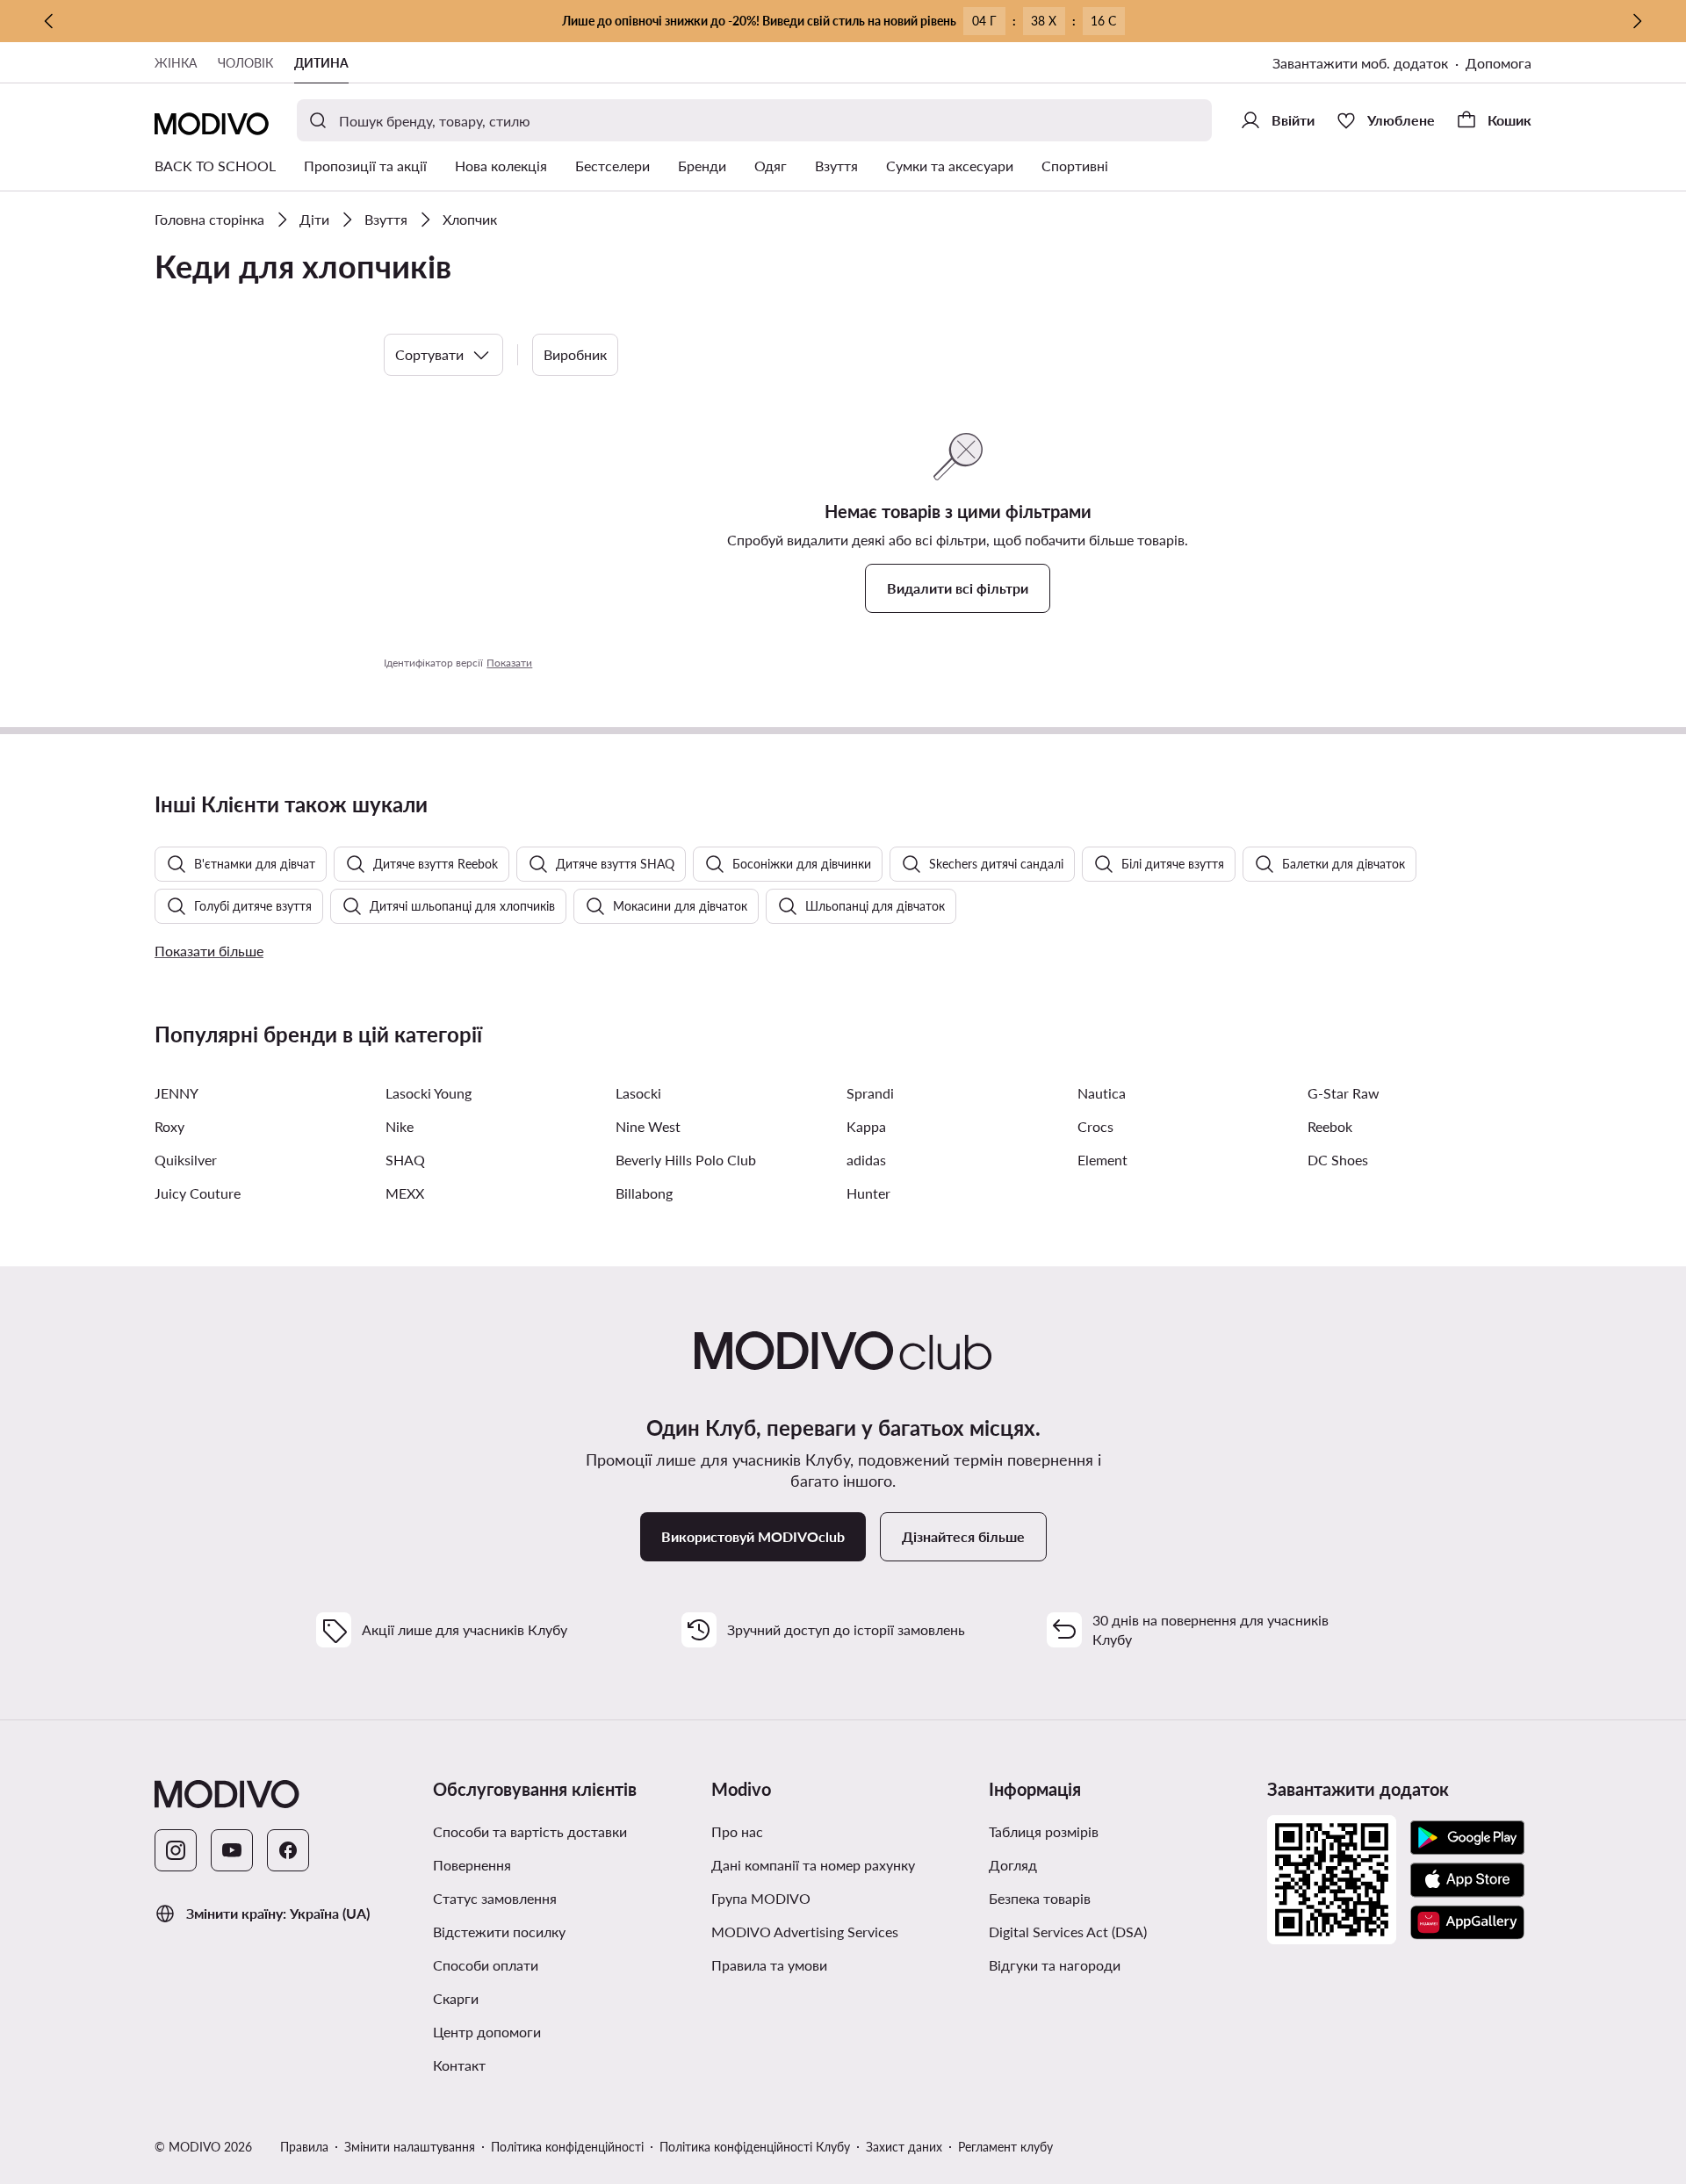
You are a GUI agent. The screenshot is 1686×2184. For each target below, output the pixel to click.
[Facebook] (288, 1850)
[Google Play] (1467, 1838)
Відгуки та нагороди (1055, 1965)
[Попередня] (49, 21)
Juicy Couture (198, 1193)
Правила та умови (769, 1965)
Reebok (1330, 1126)
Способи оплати (486, 1965)
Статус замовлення (495, 1898)
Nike (400, 1126)
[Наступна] (1637, 21)
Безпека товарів (1040, 1898)
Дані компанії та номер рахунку (813, 1865)
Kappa (866, 1126)
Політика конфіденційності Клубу (755, 2147)
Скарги (456, 1998)
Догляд (1013, 1865)
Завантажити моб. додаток (1360, 63)
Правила (304, 2147)
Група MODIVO (761, 1898)
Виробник (575, 354)
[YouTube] (232, 1850)
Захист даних (904, 2147)
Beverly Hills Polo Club (686, 1160)
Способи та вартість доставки (530, 1831)
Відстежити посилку (499, 1932)
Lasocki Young (429, 1093)
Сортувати (429, 354)
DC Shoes (1338, 1160)
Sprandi (870, 1093)
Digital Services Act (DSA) (1068, 1932)
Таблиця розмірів (1044, 1831)
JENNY (177, 1093)
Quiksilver (186, 1160)
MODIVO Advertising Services (805, 1932)
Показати (509, 663)
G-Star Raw (1344, 1093)
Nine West (648, 1126)
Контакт (459, 2065)
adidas (866, 1160)
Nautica (1102, 1093)
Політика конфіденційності (567, 2147)
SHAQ (405, 1160)
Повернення (472, 1865)
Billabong (644, 1193)
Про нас (737, 1831)
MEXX (405, 1193)
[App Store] (1467, 1880)
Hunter (868, 1193)
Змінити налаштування (410, 2147)
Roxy (169, 1126)
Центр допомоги (487, 2032)
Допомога (1499, 63)
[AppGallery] (1467, 1922)
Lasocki (638, 1093)
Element (1102, 1160)
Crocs (1095, 1126)
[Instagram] (176, 1850)
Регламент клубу (1005, 2147)
